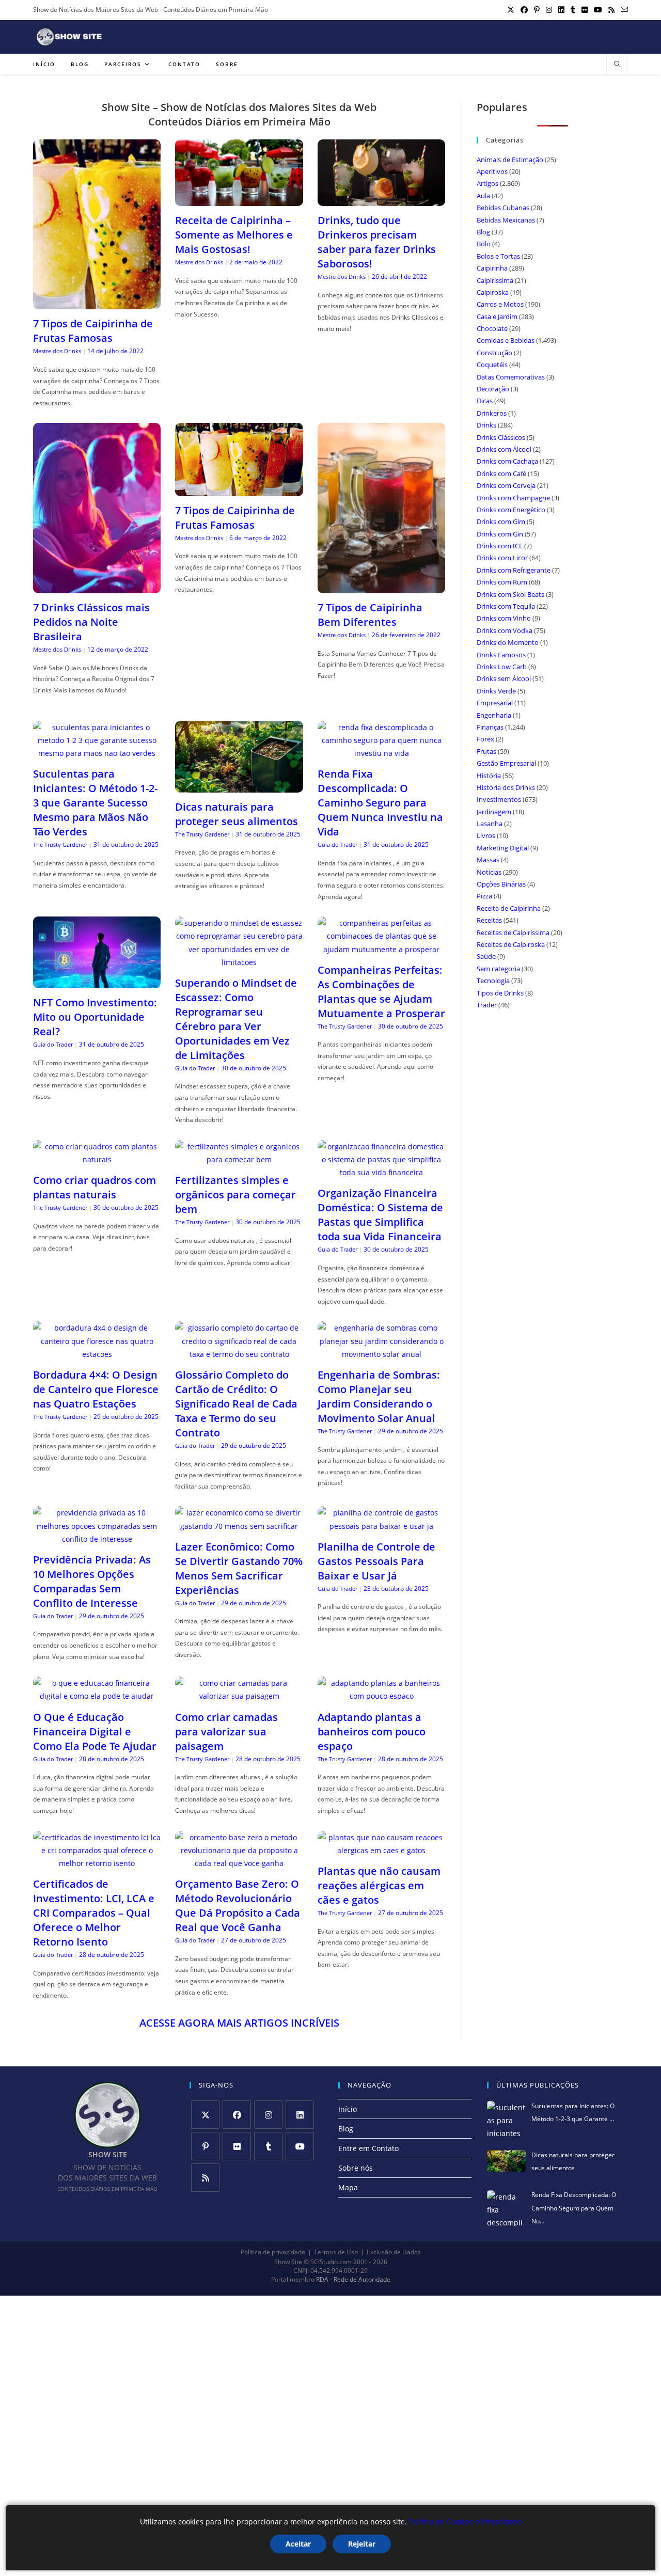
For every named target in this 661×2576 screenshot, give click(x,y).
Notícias (489, 872)
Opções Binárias (501, 884)
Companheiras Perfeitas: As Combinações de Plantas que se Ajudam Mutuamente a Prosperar (381, 992)
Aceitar (298, 2544)
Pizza (484, 896)
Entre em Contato (368, 2148)
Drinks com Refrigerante (514, 570)
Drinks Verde (496, 691)
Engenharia (494, 715)
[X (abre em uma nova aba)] (511, 10)
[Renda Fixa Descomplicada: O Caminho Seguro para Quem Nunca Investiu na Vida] (381, 753)
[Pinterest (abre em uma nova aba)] (537, 10)
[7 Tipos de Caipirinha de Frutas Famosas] (97, 303)
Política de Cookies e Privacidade (465, 2522)
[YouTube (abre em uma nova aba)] (598, 10)
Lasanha (490, 824)
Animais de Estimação (510, 160)
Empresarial (495, 703)
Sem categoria (498, 969)
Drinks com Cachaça (507, 461)
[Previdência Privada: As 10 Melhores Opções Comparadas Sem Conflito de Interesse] (97, 1539)
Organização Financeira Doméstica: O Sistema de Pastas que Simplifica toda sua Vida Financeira (380, 1215)
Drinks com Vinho (504, 618)
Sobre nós (356, 2168)
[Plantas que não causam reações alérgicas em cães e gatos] (381, 1850)
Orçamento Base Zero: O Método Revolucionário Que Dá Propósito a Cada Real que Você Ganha (238, 1906)
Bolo (484, 244)
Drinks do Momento (508, 642)
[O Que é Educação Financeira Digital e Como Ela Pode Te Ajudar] (97, 1696)
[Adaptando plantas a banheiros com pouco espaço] (381, 1696)
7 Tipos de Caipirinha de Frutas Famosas (93, 331)
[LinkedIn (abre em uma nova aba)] (561, 10)
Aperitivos (492, 171)
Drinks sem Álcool (504, 678)
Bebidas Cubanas (503, 208)
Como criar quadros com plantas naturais (95, 1187)
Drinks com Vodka (505, 630)
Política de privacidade (273, 2252)
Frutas (486, 751)
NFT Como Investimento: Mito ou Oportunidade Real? (95, 1017)
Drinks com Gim (501, 521)
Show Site (288, 2262)
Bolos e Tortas (498, 256)
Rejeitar (362, 2544)
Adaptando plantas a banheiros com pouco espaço (372, 1732)
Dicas (485, 401)
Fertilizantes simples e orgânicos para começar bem (235, 1195)
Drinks (486, 425)
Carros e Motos (500, 304)
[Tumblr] (268, 2146)
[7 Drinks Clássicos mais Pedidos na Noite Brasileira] (97, 587)
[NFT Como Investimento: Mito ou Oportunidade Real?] (97, 982)
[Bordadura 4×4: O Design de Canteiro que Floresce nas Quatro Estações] (97, 1354)
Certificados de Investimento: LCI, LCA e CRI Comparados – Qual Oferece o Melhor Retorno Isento (94, 1913)
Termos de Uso (336, 2252)
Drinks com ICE (500, 546)
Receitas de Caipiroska (511, 944)
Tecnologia (493, 981)
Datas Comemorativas (511, 377)
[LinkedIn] (300, 2115)
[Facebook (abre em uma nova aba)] (524, 10)
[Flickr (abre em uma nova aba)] (585, 10)
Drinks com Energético (511, 510)
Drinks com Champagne (513, 498)
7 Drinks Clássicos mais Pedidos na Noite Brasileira (91, 622)
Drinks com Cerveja (506, 485)
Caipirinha (492, 268)
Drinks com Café (501, 473)
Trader (487, 1005)
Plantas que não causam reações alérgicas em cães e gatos (379, 1885)
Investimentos (499, 799)
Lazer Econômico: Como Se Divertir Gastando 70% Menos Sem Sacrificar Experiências (239, 1568)
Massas (488, 860)
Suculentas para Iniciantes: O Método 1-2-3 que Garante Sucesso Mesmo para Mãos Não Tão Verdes (95, 803)
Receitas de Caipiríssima (513, 933)
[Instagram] (268, 2115)
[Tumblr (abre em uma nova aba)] (573, 10)
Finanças (490, 727)
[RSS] (205, 2178)
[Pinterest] (205, 2146)
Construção (494, 353)
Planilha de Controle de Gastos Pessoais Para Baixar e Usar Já (376, 1561)
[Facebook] (237, 2115)
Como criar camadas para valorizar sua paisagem (226, 1732)
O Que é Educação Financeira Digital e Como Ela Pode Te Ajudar (95, 1732)
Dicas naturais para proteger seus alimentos (237, 814)
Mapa (348, 2187)
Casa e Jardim (497, 317)
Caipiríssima (495, 280)
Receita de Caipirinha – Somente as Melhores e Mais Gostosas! (234, 235)
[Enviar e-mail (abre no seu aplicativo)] (623, 10)
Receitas (489, 920)
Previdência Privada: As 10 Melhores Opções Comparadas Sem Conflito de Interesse (92, 1581)
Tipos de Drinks (500, 993)
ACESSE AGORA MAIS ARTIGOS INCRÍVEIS (239, 2023)
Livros (486, 835)
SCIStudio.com (331, 2262)
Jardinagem (494, 812)
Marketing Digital (503, 848)
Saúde (486, 956)
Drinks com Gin (500, 534)
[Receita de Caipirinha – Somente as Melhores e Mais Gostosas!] (239, 200)
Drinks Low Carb (502, 667)
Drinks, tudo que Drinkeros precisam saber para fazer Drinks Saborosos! (377, 242)
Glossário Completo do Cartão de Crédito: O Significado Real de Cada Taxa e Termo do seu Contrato (236, 1404)
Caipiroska (493, 292)
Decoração (493, 389)
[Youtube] (300, 2146)
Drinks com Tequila (506, 606)
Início (348, 2109)
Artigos (487, 183)
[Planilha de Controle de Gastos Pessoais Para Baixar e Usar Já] (381, 1526)
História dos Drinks (506, 787)
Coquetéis (492, 365)
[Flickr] (237, 2146)
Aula (483, 196)
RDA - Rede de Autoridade (353, 2280)
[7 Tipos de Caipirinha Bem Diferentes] (381, 587)
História (489, 776)
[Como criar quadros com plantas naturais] (97, 1159)
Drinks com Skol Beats (510, 594)
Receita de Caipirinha (509, 908)
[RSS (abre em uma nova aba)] (611, 10)
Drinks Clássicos (501, 437)
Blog (483, 232)
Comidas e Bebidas (506, 340)
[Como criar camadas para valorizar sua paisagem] (239, 1696)
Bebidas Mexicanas (506, 220)
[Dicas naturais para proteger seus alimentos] (239, 786)
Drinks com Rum (502, 582)
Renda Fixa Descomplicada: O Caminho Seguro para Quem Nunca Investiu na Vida (380, 803)
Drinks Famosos (501, 655)
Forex (485, 739)
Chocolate (492, 328)
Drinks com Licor (502, 558)
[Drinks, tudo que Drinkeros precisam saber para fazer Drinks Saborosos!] (381, 200)
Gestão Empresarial (506, 763)
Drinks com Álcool (504, 449)
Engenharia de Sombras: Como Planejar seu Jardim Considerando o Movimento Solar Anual (379, 1396)
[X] (205, 2115)
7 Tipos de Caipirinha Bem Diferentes (370, 615)
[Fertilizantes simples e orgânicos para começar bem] (239, 1159)
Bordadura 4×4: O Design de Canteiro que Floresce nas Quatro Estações (96, 1389)
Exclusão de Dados (394, 2252)
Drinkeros (492, 413)
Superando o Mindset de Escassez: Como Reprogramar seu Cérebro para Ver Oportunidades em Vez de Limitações (236, 1019)
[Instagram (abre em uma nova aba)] (549, 10)
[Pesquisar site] (617, 65)
